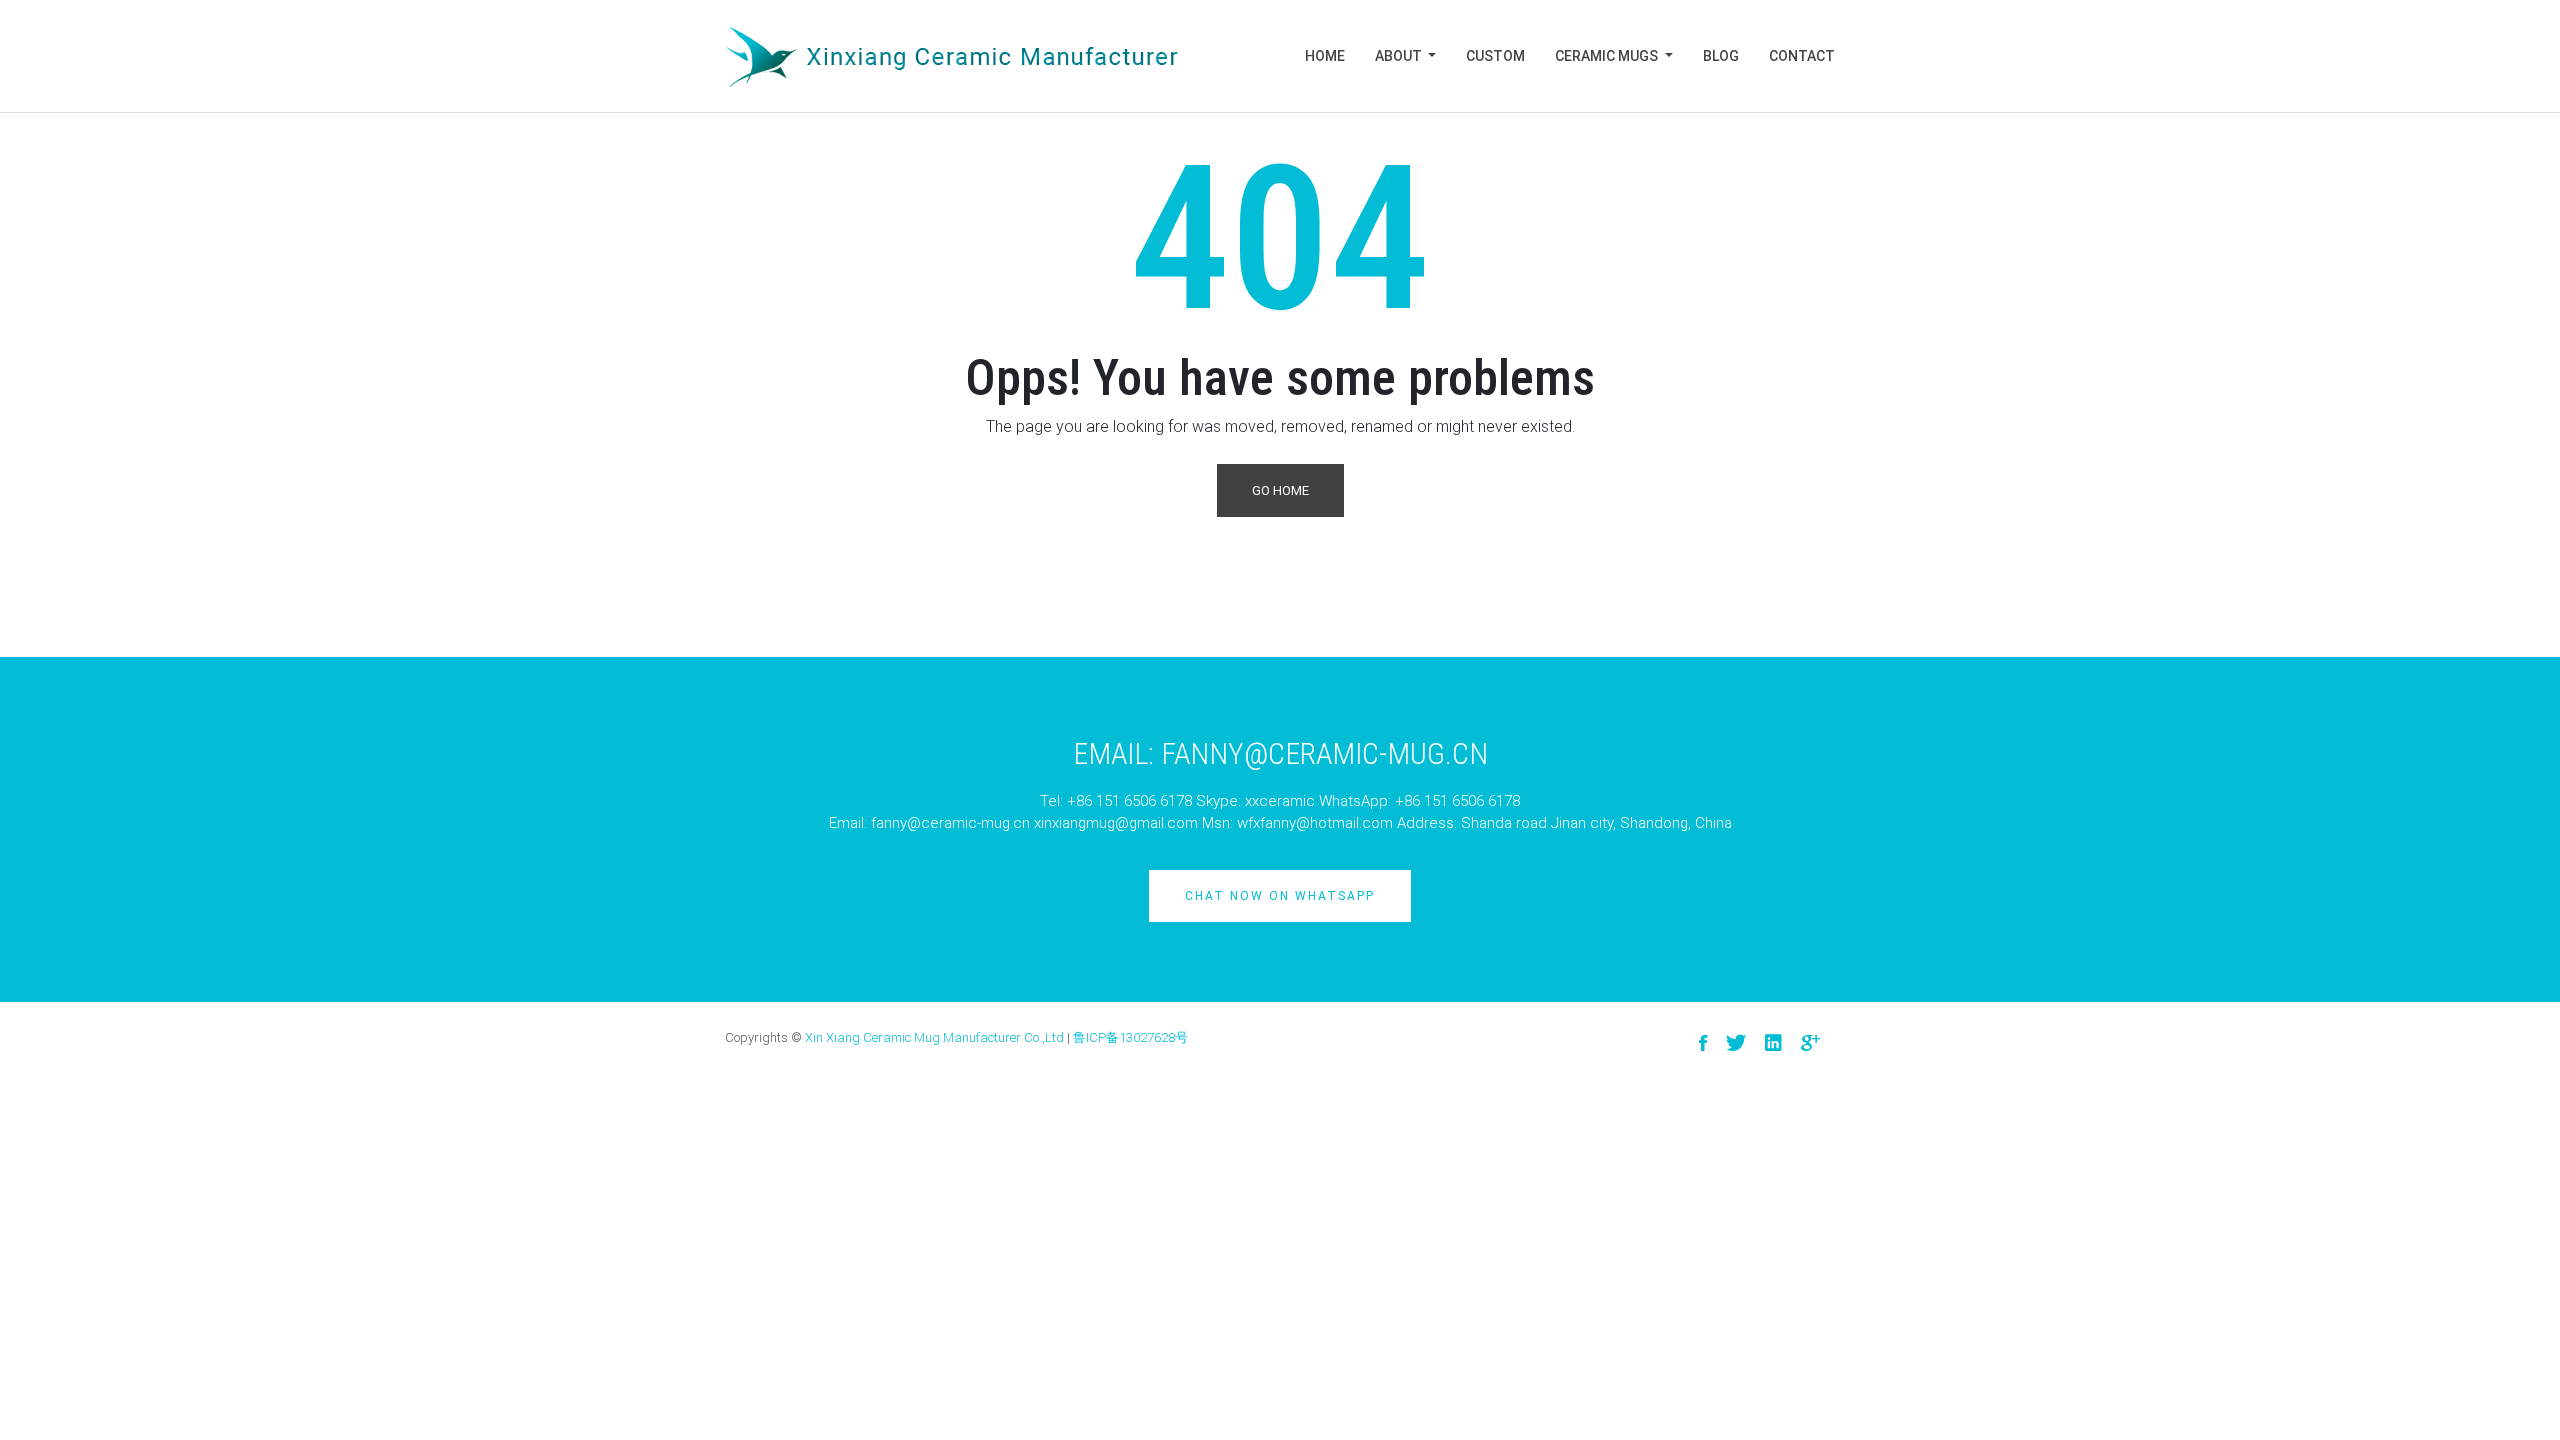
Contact (1802, 56)
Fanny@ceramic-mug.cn (1324, 753)
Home (1325, 56)
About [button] (1400, 56)
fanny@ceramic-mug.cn (950, 823)
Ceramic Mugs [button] (1608, 56)
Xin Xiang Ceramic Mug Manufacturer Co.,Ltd (934, 1037)
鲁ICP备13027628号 (1130, 1037)
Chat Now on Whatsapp (1280, 896)
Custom (1495, 56)
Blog (1721, 56)
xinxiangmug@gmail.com (1116, 823)
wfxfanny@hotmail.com (1315, 823)
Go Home (1280, 490)
